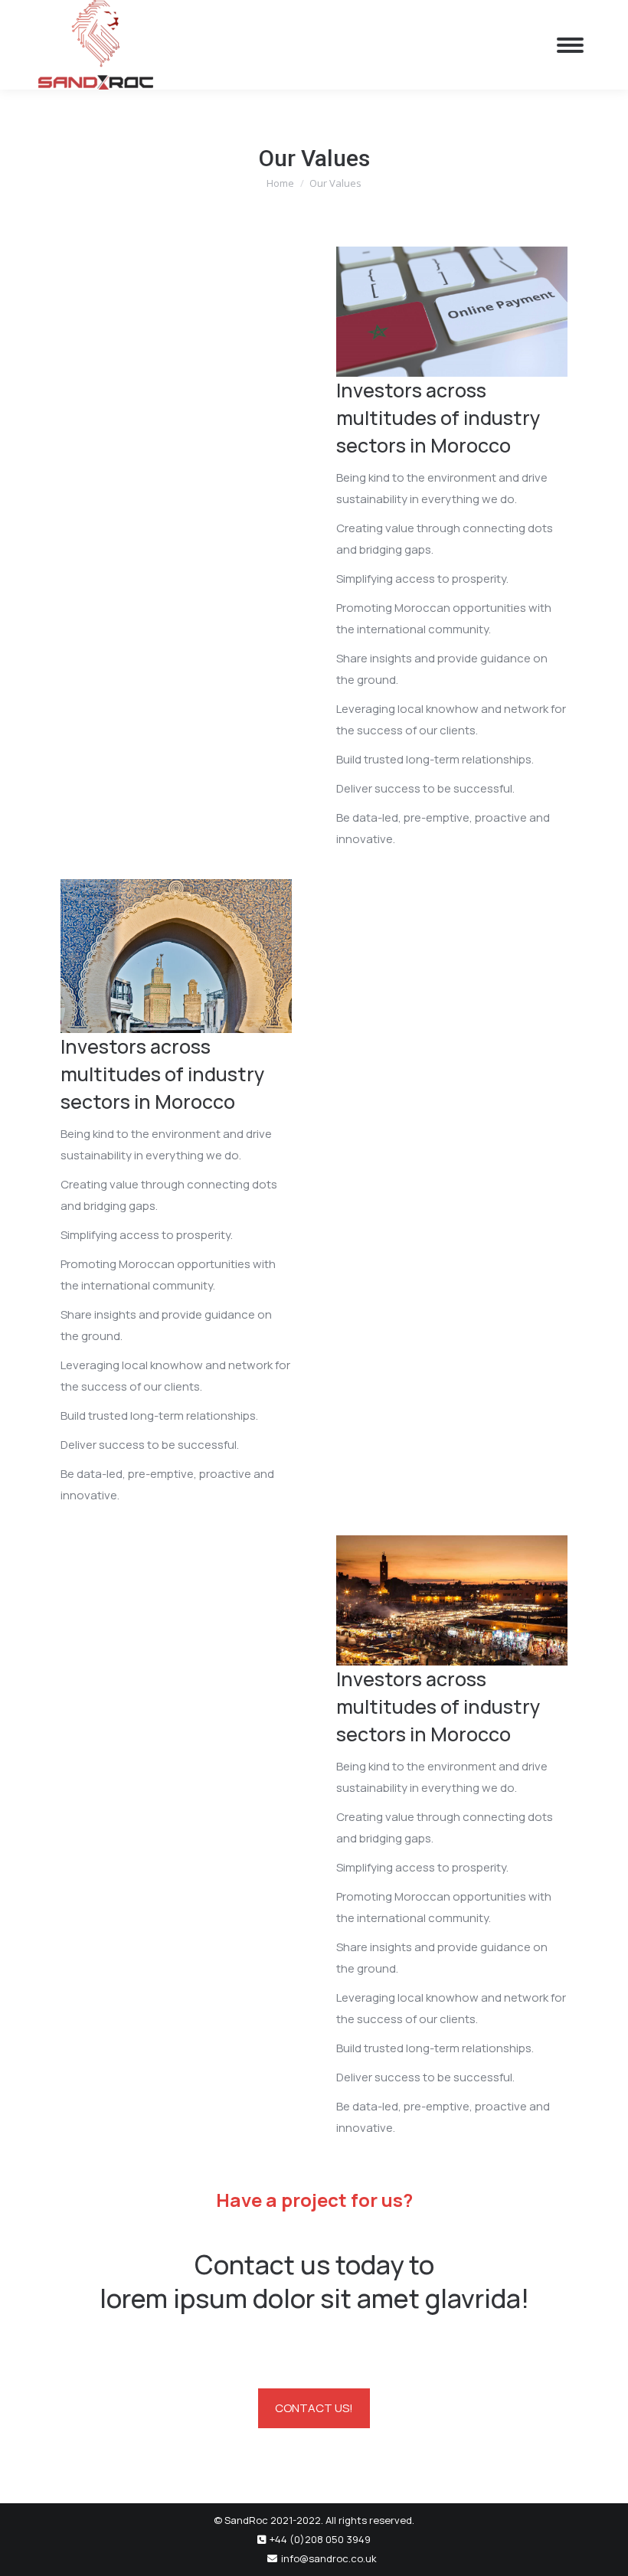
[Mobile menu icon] (570, 45)
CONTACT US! (314, 2408)
